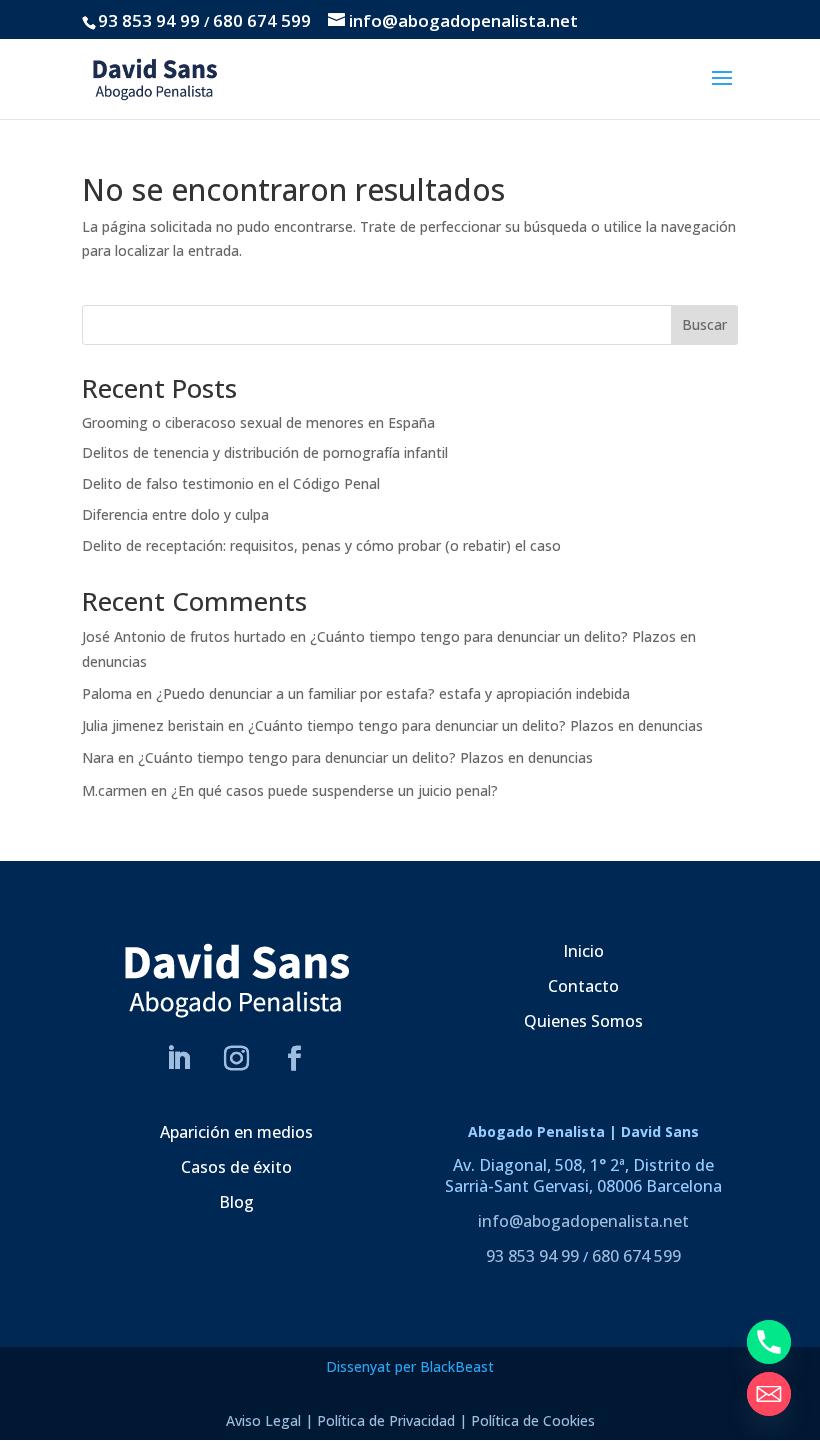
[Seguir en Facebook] (295, 1059)
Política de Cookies (533, 1420)
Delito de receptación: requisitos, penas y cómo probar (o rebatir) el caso (321, 545)
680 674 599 (262, 20)
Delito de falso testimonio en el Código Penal (231, 483)
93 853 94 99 (149, 20)
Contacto (583, 986)
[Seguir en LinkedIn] (179, 1059)
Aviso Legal (263, 1420)
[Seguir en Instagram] (237, 1059)
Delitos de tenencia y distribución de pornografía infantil (265, 452)
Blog (236, 1202)
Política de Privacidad (386, 1420)
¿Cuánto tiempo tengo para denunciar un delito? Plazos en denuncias (475, 725)
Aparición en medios (236, 1132)
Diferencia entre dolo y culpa (175, 514)
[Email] (769, 1394)
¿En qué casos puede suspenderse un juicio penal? (334, 790)
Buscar (704, 324)
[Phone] (769, 1342)
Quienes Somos (583, 1021)
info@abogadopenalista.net (583, 1221)
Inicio (583, 951)
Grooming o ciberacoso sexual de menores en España (258, 422)
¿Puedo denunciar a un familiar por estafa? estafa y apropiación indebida (393, 693)
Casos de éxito (236, 1167)
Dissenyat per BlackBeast (410, 1366)
